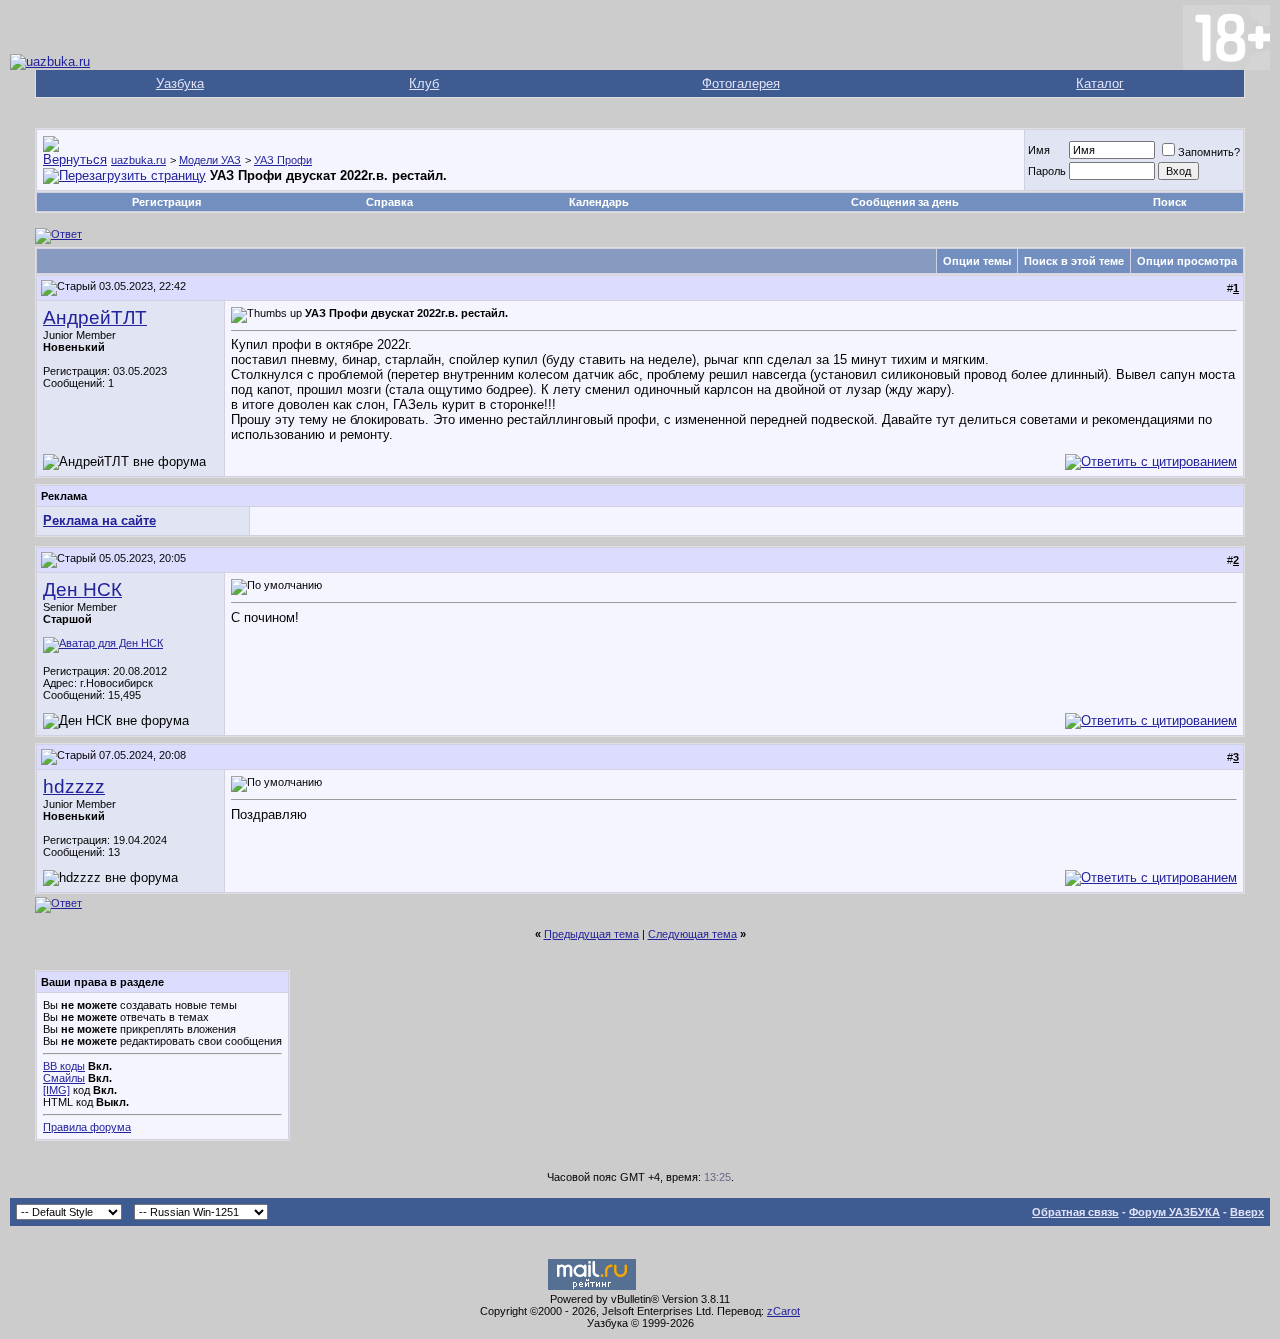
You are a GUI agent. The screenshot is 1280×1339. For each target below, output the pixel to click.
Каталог (1100, 83)
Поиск (1170, 202)
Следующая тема (692, 934)
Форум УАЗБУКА (1174, 1212)
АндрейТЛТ (95, 317)
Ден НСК (82, 589)
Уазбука (180, 83)
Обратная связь (1075, 1212)
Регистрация (166, 202)
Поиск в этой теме (1074, 261)
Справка (389, 202)
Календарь (599, 202)
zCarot (783, 1311)
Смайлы (64, 1078)
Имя (1039, 150)
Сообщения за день (905, 202)
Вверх (1247, 1212)
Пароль (1047, 171)
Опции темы (977, 261)
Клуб (424, 83)
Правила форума (87, 1127)
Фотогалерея (741, 83)
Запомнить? (1209, 152)
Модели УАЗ (210, 160)
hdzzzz (74, 786)
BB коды (64, 1066)
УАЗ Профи (283, 160)
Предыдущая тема (591, 934)
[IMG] (56, 1090)
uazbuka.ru (138, 160)
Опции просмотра (1187, 261)
